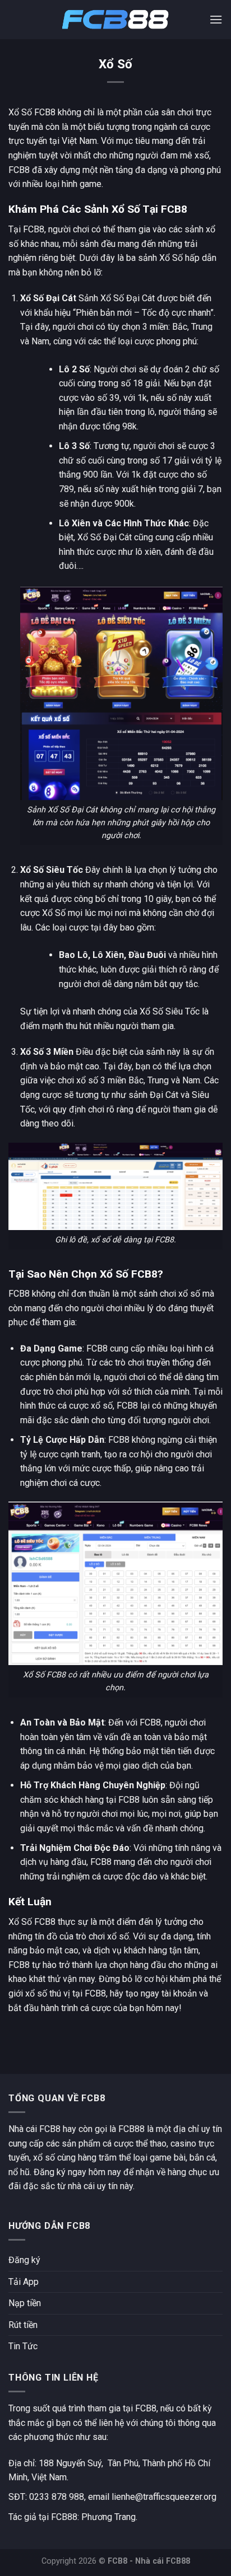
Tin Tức (23, 2346)
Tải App (24, 2282)
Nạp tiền (25, 2303)
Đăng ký (24, 2260)
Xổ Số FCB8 (32, 1922)
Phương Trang (108, 2517)
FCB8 (34, 229)
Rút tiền (23, 2325)
